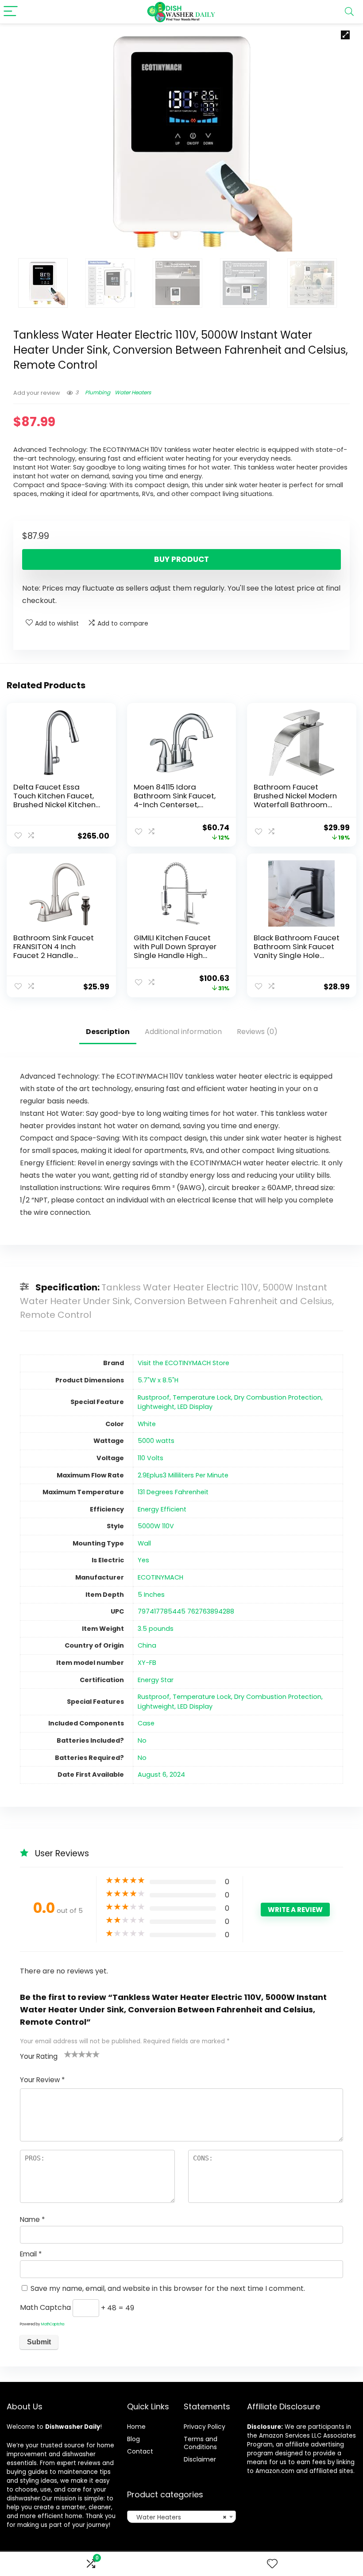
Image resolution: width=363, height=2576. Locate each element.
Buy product (181, 559)
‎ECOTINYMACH (160, 1577)
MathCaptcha (53, 2324)
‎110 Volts (151, 1458)
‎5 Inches (151, 1595)
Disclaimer (200, 2459)
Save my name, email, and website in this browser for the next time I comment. (168, 2288)
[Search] (349, 12)
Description (108, 1032)
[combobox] (182, 2517)
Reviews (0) (257, 1032)
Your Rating (39, 2056)
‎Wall (144, 1543)
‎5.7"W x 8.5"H (158, 1380)
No (142, 1740)
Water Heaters (133, 392)
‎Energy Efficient (162, 1509)
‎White (147, 1424)
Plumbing (98, 392)
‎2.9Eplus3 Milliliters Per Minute (183, 1475)
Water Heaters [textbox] (179, 2517)
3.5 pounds (156, 1629)
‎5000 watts (156, 1441)
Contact (140, 2451)
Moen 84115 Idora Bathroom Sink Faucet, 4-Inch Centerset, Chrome (175, 800)
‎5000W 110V (156, 1526)
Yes (143, 1560)
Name (32, 2219)
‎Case (146, 1723)
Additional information (183, 1032)
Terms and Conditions (201, 2443)
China (147, 1645)
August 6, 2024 (161, 1775)
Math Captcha (45, 2308)
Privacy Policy (205, 2427)
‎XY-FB (147, 1663)
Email (31, 2254)
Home (136, 2427)
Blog (133, 2439)
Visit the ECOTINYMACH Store (183, 1363)
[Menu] (11, 12)
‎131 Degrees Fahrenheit (173, 1492)
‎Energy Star (156, 1680)
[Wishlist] (272, 2564)
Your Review (42, 2080)
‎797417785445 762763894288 (186, 1611)
